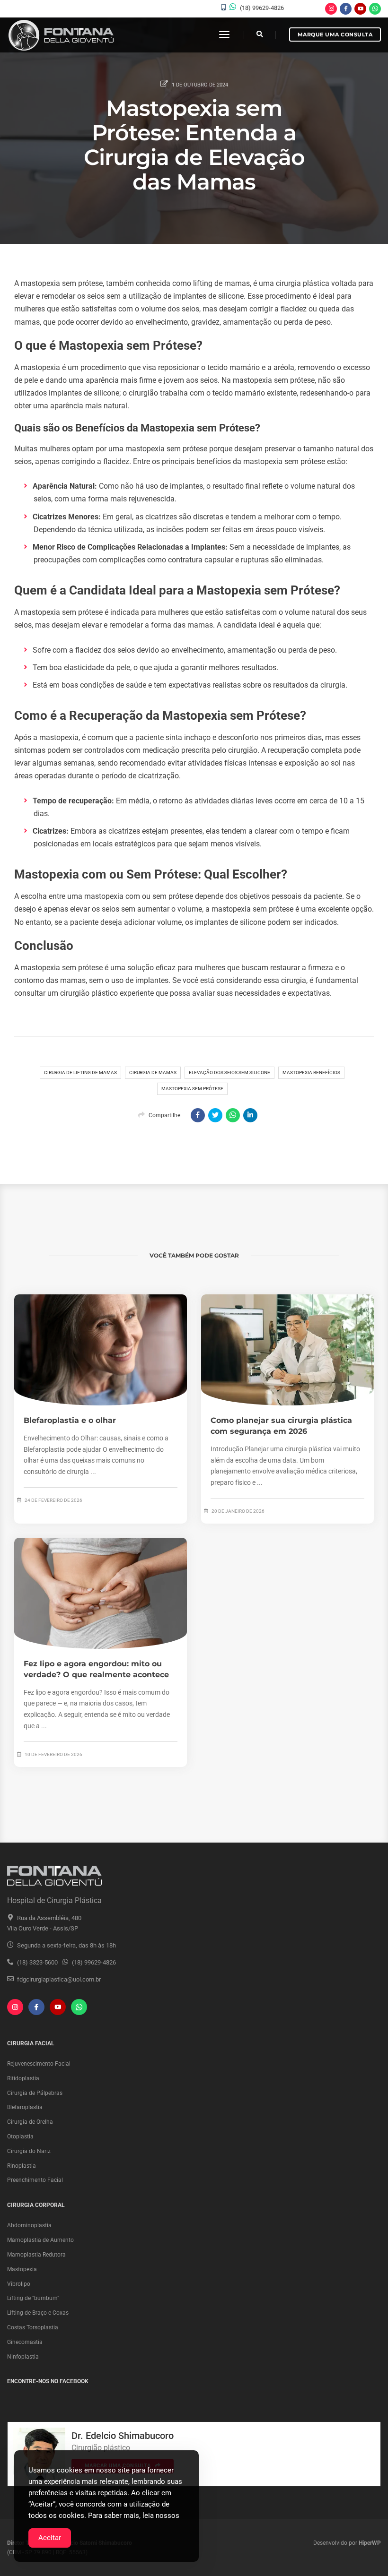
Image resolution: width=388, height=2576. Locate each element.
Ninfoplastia (23, 2357)
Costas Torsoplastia (33, 2327)
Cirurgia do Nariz (29, 2151)
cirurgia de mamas (153, 1073)
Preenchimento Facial (35, 2180)
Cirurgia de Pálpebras (35, 2093)
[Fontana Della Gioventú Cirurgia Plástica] (60, 35)
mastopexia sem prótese (192, 1089)
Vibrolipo (19, 2284)
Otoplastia (20, 2137)
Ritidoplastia (23, 2078)
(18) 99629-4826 (262, 8)
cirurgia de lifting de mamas (80, 1073)
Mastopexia (22, 2269)
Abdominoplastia (29, 2225)
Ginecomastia (25, 2342)
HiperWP (370, 2543)
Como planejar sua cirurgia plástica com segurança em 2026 (281, 1426)
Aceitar (50, 2538)
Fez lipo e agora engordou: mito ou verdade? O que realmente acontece (96, 1669)
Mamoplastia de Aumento (40, 2240)
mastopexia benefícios (311, 1073)
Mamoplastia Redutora (36, 2255)
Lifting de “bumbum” (33, 2298)
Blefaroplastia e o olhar (70, 1420)
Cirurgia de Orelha (30, 2122)
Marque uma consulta (335, 34)
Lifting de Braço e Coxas (38, 2313)
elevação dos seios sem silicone (229, 1073)
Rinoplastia (22, 2166)
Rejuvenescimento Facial (39, 2064)
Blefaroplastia (25, 2107)
